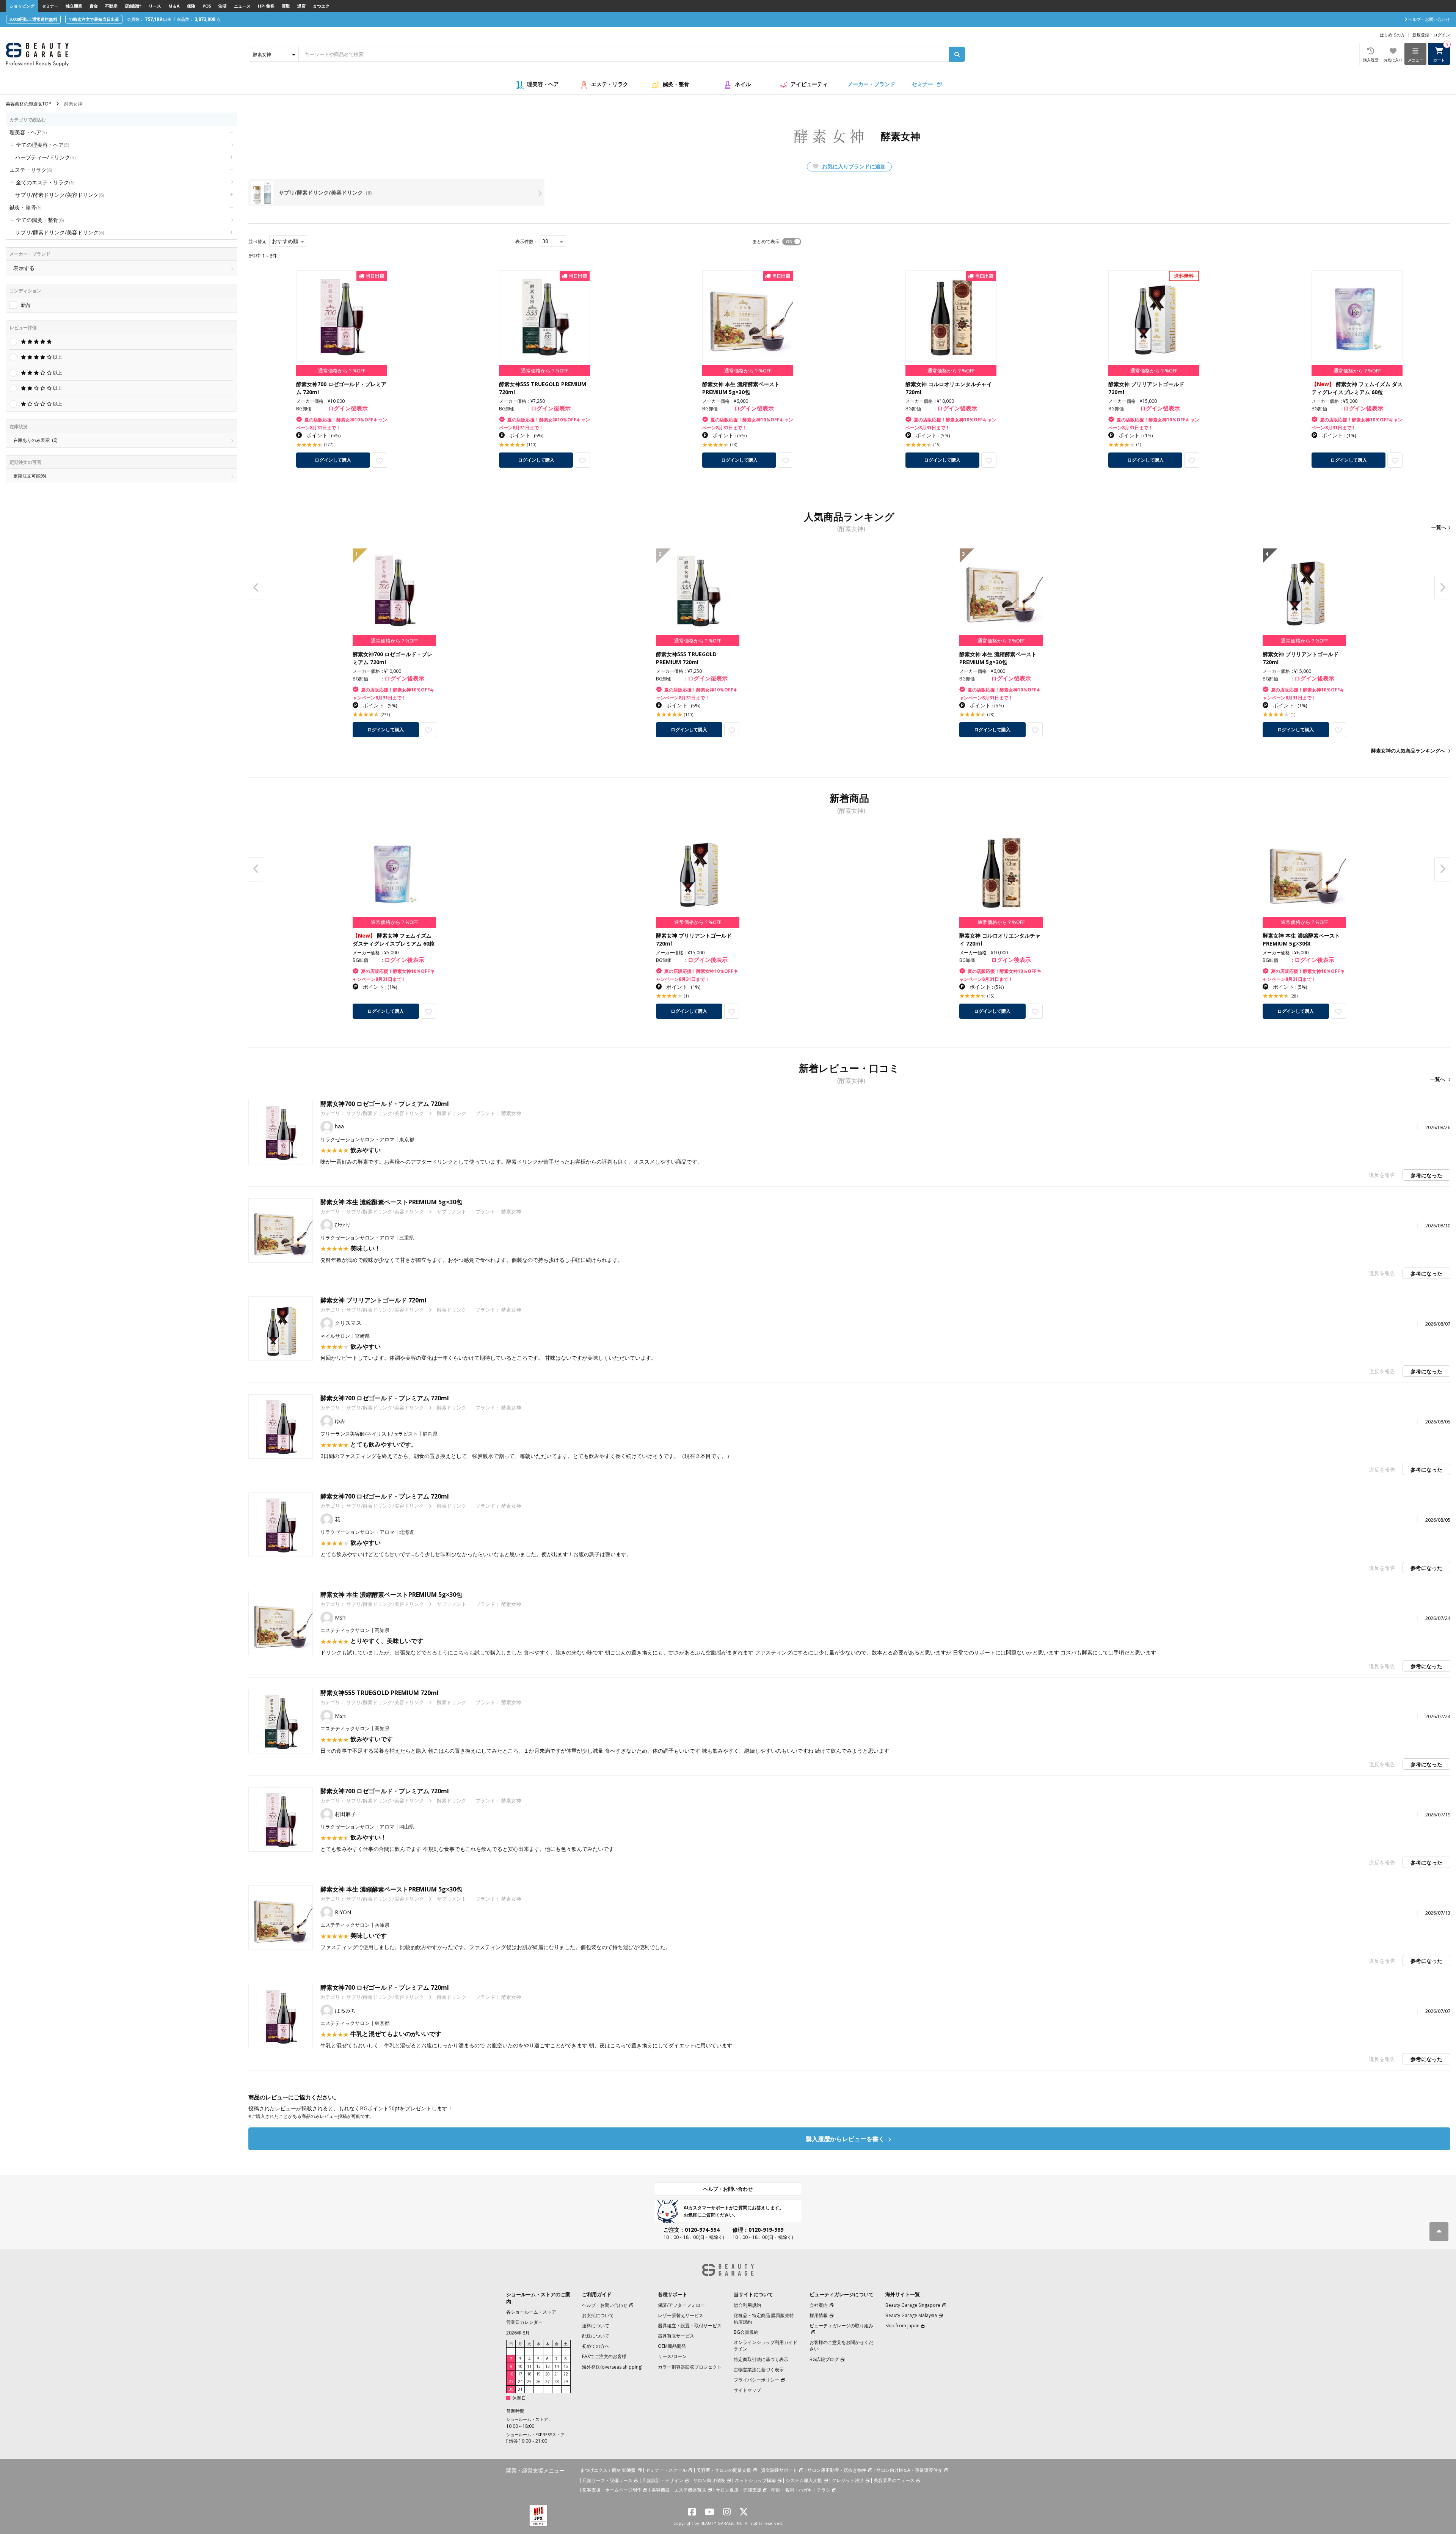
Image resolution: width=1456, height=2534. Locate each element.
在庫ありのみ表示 (35, 440)
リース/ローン (672, 2356)
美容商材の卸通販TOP (28, 104)
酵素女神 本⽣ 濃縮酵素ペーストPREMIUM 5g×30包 (391, 1202)
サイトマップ (747, 2390)
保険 (191, 6)
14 (557, 2366)
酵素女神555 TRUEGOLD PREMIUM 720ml (380, 1693)
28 (557, 2382)
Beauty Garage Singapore (913, 2305)
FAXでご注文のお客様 (604, 2356)
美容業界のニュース (894, 2480)
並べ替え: (258, 241)
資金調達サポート (779, 2470)
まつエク (321, 6)
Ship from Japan (902, 2326)
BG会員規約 (746, 2332)
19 (538, 2374)
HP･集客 (266, 6)
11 (529, 2366)
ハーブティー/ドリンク (45, 157)
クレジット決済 (848, 2480)
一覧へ (1439, 527)
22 (566, 2374)
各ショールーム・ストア (531, 2312)
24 (520, 2382)
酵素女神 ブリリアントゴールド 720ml (373, 1300)
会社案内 (819, 2305)
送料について (596, 2326)
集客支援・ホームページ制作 (612, 2490)
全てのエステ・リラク (45, 182)
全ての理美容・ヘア (42, 145)
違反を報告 (1382, 1175)
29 (566, 2382)
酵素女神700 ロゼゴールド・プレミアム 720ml (385, 1104)
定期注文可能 (30, 476)
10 (520, 2366)
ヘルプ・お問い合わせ (728, 2189)
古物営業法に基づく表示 (759, 2370)
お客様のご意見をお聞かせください (841, 2345)
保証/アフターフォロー (681, 2305)
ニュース (242, 6)
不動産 (111, 6)
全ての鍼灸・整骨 (40, 220)
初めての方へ (596, 2346)
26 (538, 2382)
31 (520, 2389)
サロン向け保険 (709, 2480)
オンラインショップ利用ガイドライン (766, 2345)
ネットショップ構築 (755, 2480)
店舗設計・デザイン (663, 2480)
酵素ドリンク (452, 1113)
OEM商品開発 (672, 2346)
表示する (24, 268)
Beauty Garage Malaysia (911, 2315)
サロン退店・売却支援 (739, 2490)
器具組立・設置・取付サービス (690, 2326)
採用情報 (819, 2315)
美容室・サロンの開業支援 (724, 2470)
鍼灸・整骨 (676, 84)
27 (548, 2382)
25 (529, 2382)
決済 (223, 6)
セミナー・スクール (666, 2470)
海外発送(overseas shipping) (612, 2367)
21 (557, 2374)
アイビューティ (809, 84)
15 (566, 2366)
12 (538, 2366)
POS (207, 6)
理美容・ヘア (543, 84)
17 (520, 2374)
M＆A (174, 6)
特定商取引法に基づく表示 (761, 2359)
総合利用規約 (747, 2305)
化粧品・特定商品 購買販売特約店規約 (764, 2319)
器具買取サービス (676, 2336)
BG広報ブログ (824, 2359)
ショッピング (22, 6)
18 (529, 2374)
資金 (94, 6)
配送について (596, 2336)
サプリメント (452, 1211)
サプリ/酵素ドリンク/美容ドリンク (60, 195)
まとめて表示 (766, 241)
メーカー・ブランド (871, 84)
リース (155, 6)
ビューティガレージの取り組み (841, 2326)
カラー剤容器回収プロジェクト (690, 2367)
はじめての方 (1392, 35)
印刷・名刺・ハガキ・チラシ (801, 2490)
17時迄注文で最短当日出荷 (94, 19)
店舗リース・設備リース (607, 2480)
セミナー (50, 6)
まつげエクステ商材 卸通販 (608, 2470)
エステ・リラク (610, 84)
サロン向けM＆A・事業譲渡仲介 (909, 2470)
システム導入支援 (804, 2480)
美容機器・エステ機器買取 (679, 2490)
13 (548, 2366)
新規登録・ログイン (1431, 35)
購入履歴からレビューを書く (846, 2139)
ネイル (743, 84)
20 (548, 2374)
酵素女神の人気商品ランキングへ (1408, 751)
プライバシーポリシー (756, 2380)
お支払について (598, 2315)
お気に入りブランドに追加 (853, 166)
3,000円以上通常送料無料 (33, 19)
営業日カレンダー (524, 2322)
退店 (301, 6)
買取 (286, 6)
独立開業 (74, 6)
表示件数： (527, 241)
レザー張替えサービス (681, 2315)
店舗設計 (133, 6)
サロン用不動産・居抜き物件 (837, 2470)
